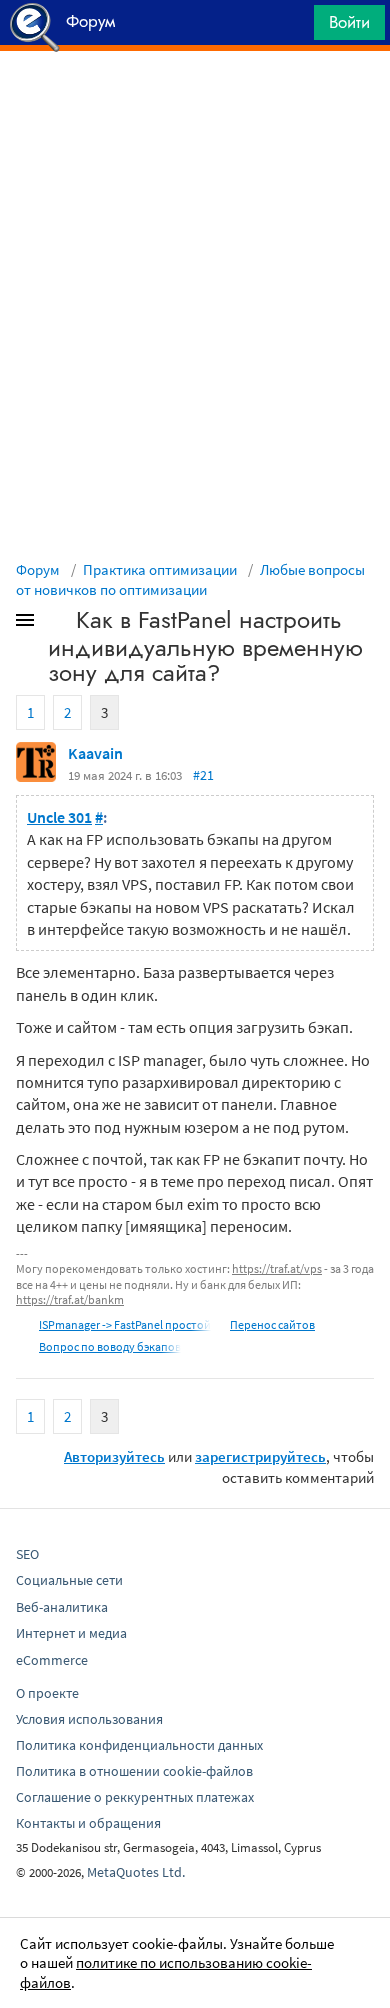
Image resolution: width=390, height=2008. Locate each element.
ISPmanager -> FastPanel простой (125, 1324)
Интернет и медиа (71, 1633)
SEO (27, 1554)
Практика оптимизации (160, 569)
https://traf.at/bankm (70, 1299)
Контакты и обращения (88, 1823)
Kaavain (95, 753)
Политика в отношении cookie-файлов (134, 1771)
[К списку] (58, 624)
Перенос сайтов (272, 1324)
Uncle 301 (59, 817)
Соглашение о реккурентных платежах (135, 1797)
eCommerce (52, 1660)
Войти (349, 22)
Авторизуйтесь (114, 1456)
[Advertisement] (195, 101)
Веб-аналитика (62, 1607)
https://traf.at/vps (277, 1268)
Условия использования (89, 1719)
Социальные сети (69, 1580)
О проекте (47, 1693)
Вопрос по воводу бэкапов (110, 1346)
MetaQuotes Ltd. (136, 1872)
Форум (38, 569)
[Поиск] (292, 27)
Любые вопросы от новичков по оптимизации (190, 579)
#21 (203, 775)
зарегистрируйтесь (260, 1456)
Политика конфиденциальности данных (139, 1745)
